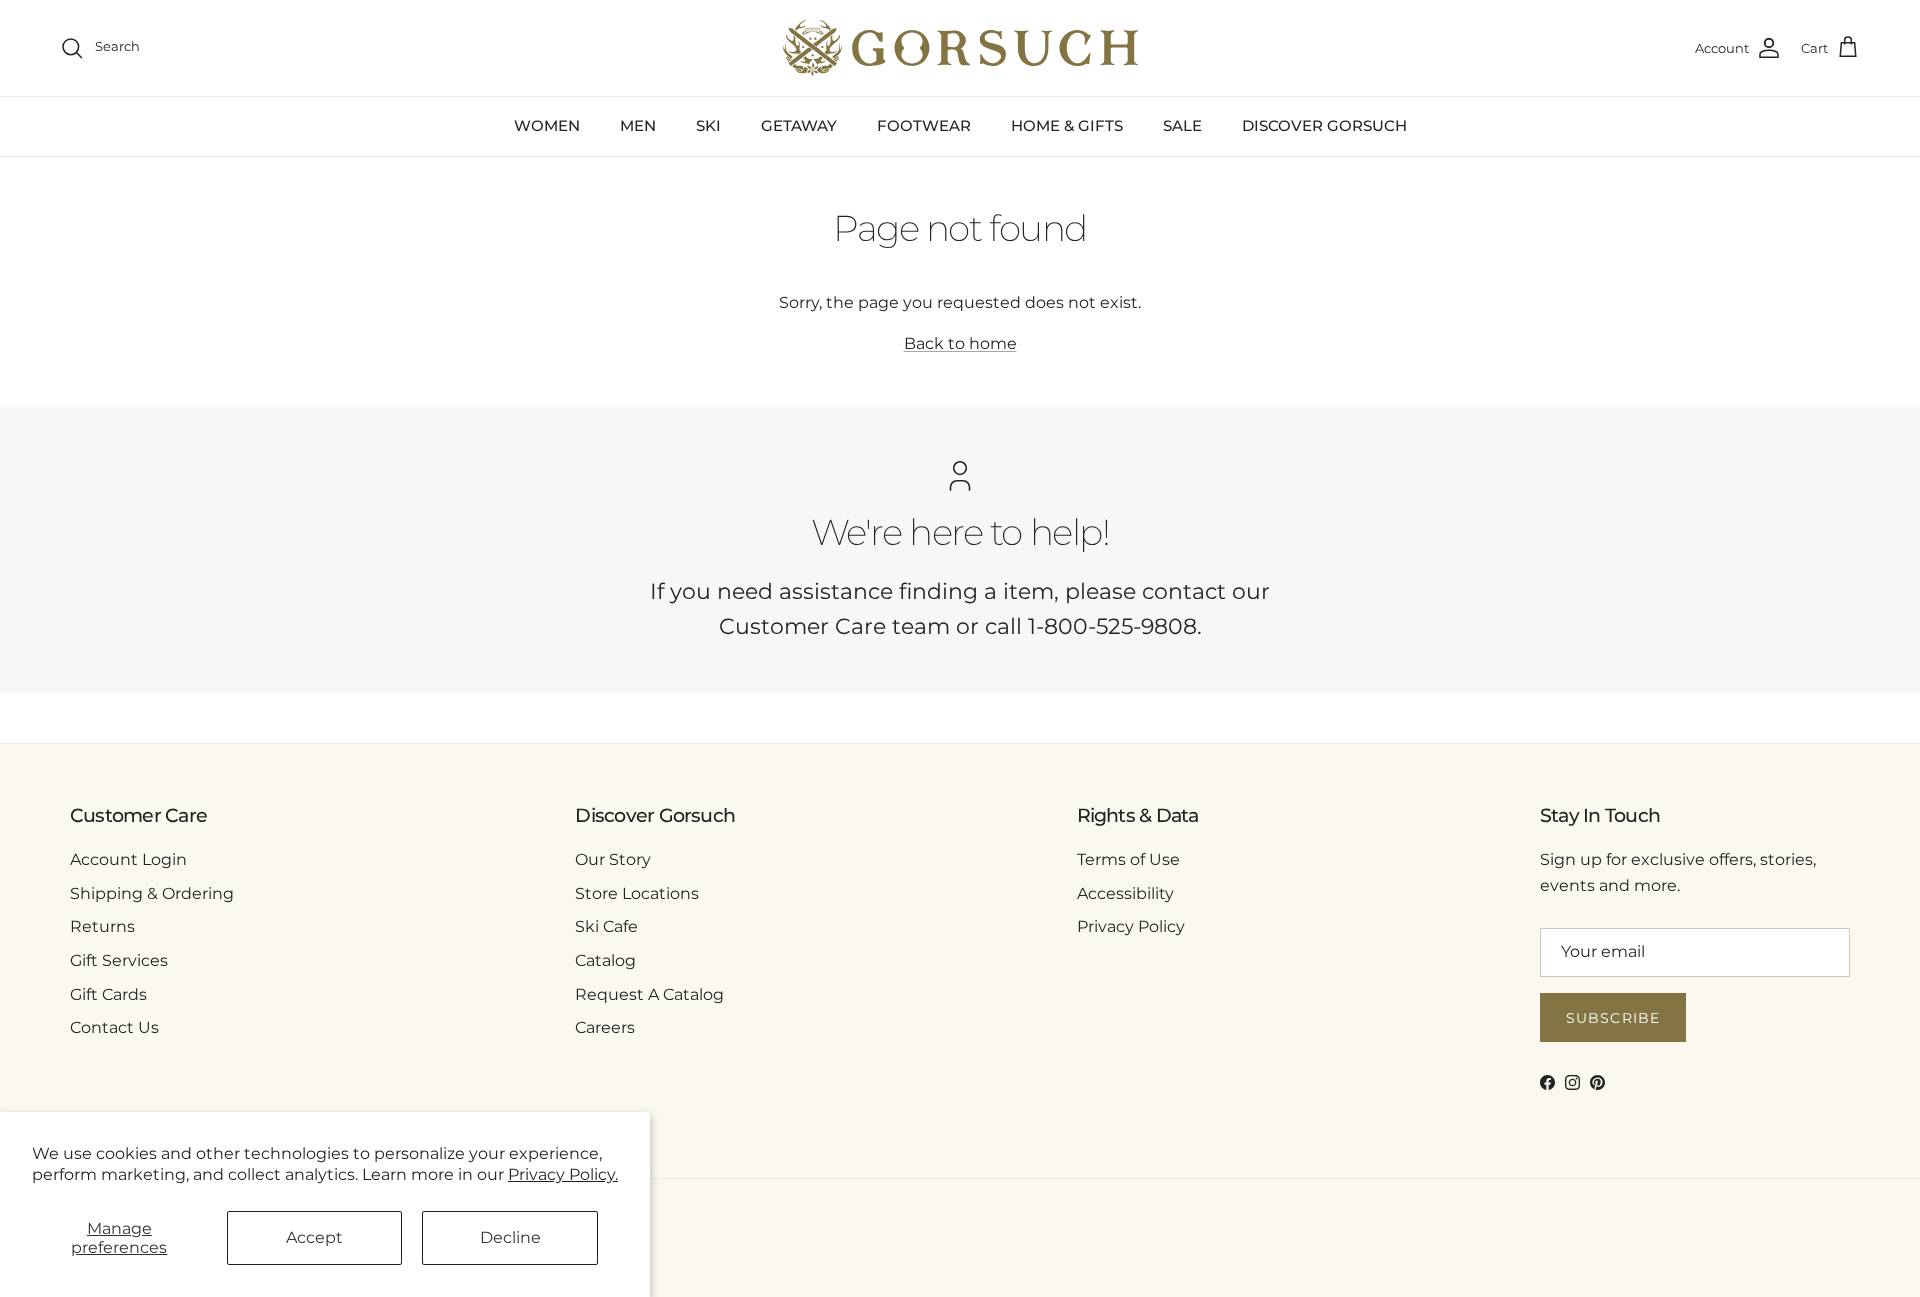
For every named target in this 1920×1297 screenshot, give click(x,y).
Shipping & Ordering (152, 893)
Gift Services (119, 960)
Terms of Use (1128, 859)
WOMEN (547, 125)
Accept (314, 1237)
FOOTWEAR (924, 125)
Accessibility (1125, 893)
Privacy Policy (1131, 926)
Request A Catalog (649, 994)
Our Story (613, 859)
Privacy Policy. (563, 1174)
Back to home (960, 343)
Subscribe (1613, 1018)
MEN (638, 125)
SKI (708, 125)
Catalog (605, 960)
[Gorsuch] (960, 48)
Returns (102, 926)
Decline (510, 1237)
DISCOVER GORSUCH (1324, 125)
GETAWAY (799, 125)
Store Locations (637, 893)
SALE (1182, 125)
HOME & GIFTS (1067, 125)
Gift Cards (108, 994)
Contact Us (114, 1027)
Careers (605, 1027)
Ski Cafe (606, 926)
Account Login (128, 859)
